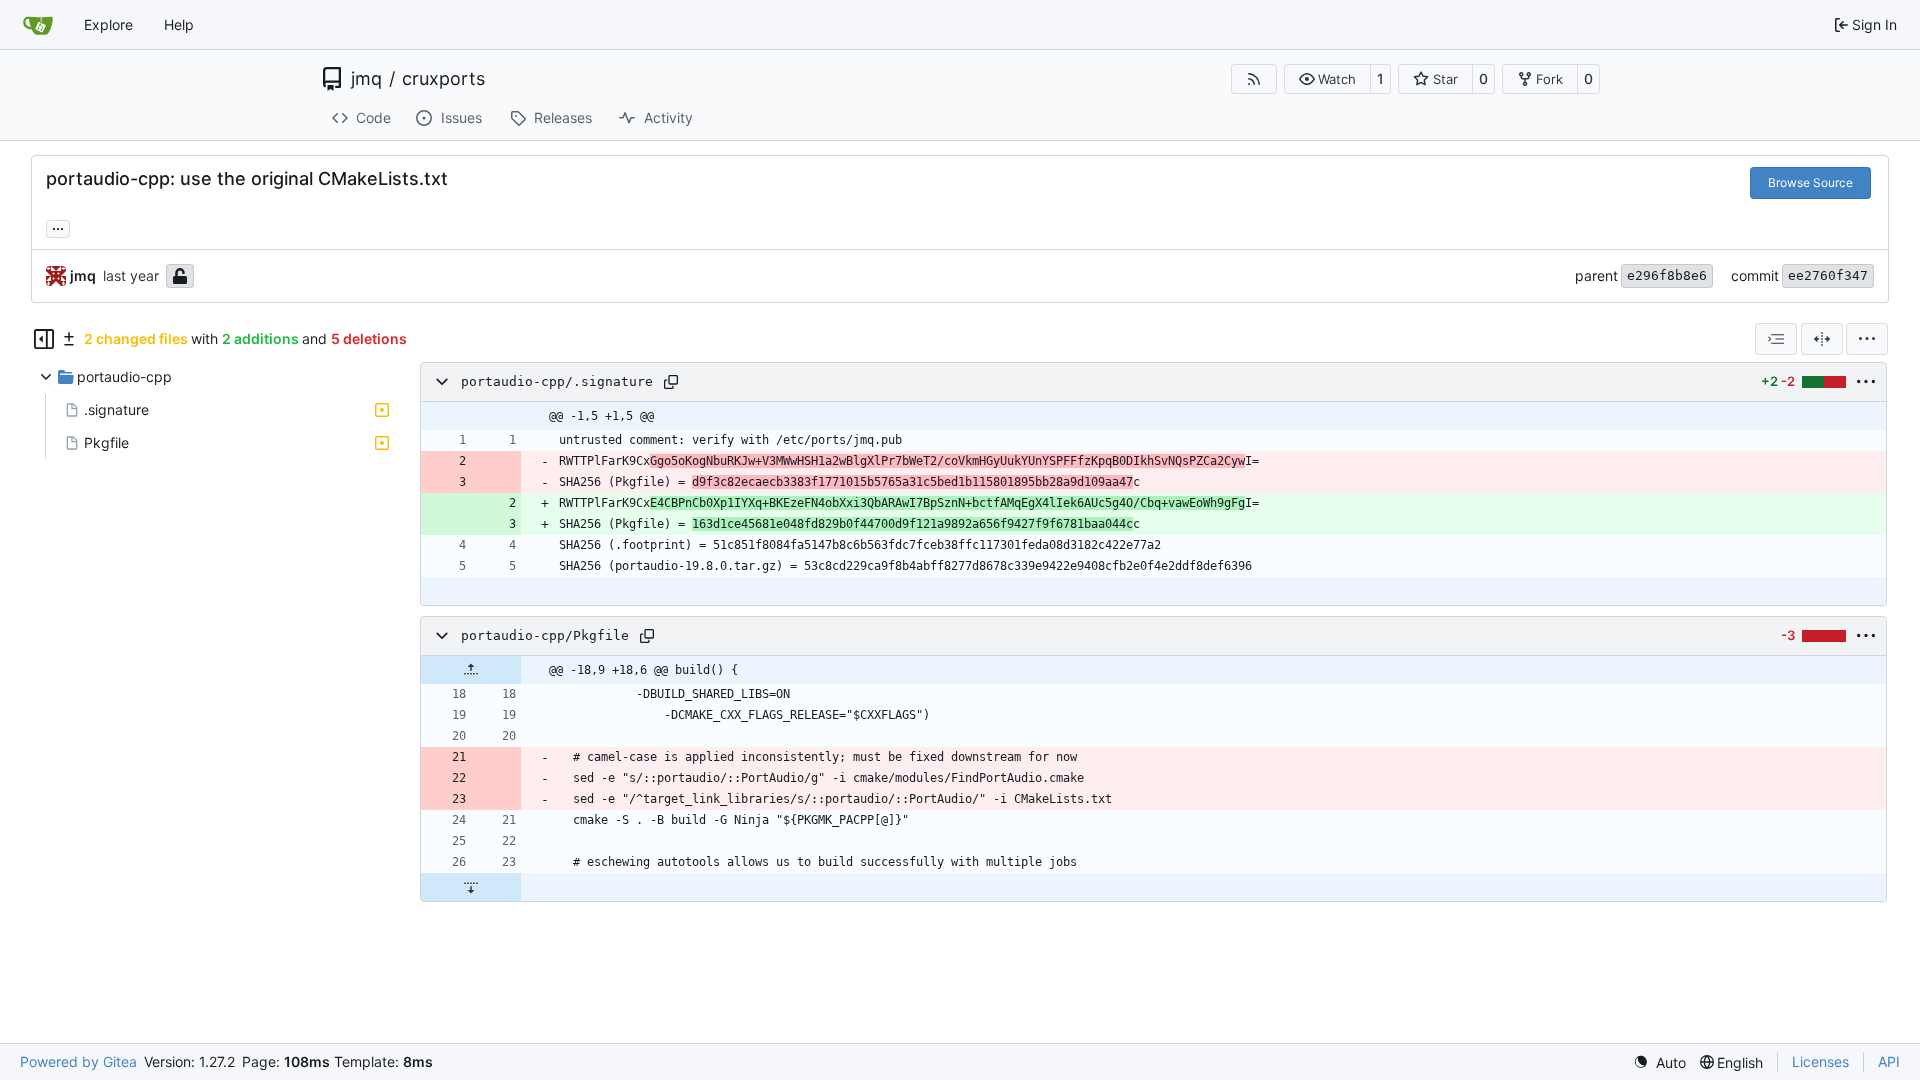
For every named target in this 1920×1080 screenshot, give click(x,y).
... (58, 226)
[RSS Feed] (1254, 79)
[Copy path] (671, 382)
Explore (108, 24)
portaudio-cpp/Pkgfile (545, 635)
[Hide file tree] (44, 339)
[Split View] (1822, 339)
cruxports (443, 79)
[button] (1327, 79)
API (1889, 1061)
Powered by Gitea (78, 1061)
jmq (366, 79)
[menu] (1867, 339)
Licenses (1820, 1061)
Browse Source (1810, 182)
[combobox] (1776, 339)
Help (179, 24)
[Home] (38, 25)
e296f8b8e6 (1667, 275)
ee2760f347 (1828, 275)
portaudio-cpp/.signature (557, 381)
